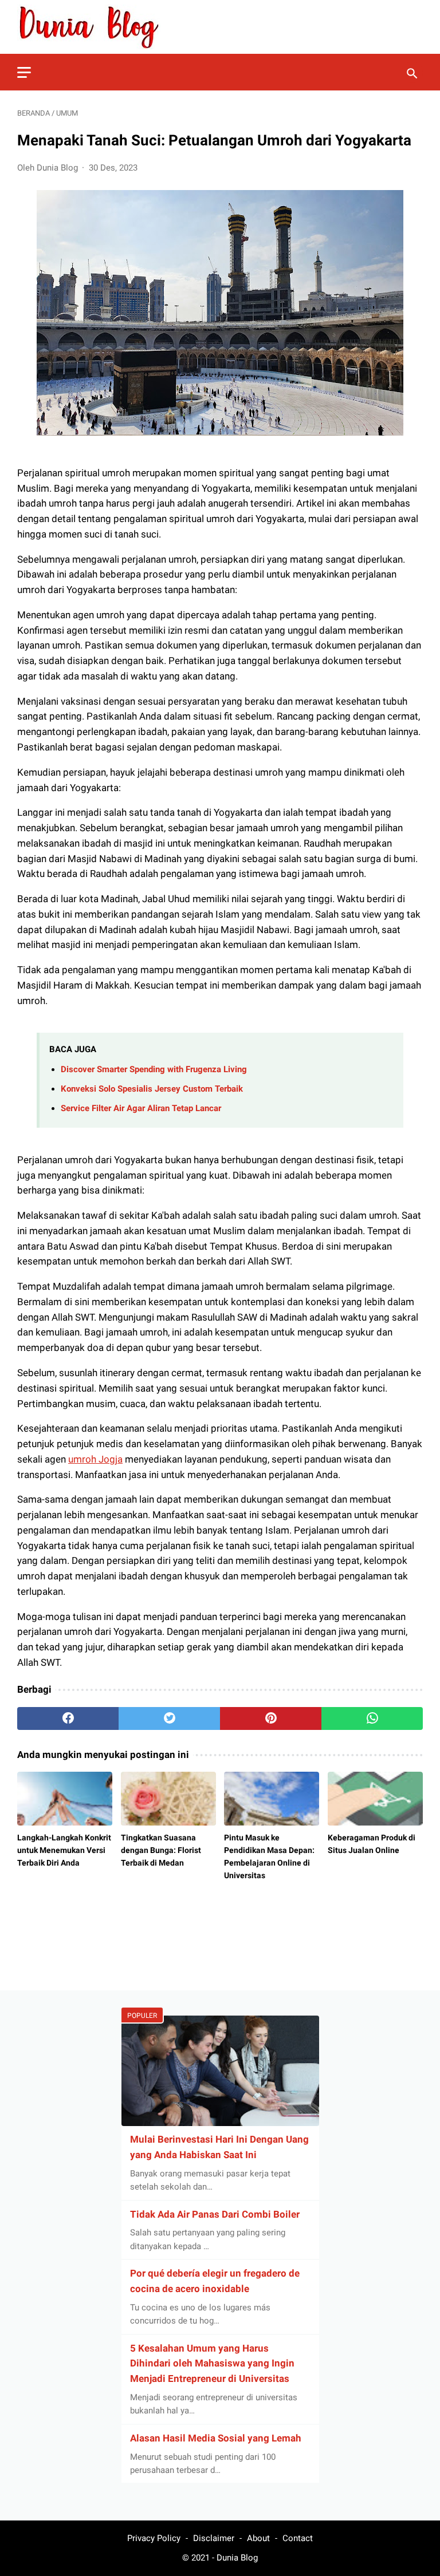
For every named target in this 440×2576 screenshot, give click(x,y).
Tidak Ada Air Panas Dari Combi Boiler (215, 2214)
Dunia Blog (237, 2558)
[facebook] (68, 1718)
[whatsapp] (372, 1718)
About (258, 2538)
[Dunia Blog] (96, 27)
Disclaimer (214, 2538)
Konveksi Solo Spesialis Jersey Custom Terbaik (152, 1089)
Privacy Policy (154, 2538)
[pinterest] (271, 1718)
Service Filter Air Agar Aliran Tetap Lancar (141, 1108)
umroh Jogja (95, 1459)
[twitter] (169, 1718)
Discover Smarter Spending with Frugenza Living (154, 1069)
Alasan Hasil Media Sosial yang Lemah (216, 2438)
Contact (298, 2538)
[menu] (24, 72)
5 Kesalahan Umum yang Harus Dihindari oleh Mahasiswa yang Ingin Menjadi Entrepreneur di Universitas (212, 2364)
